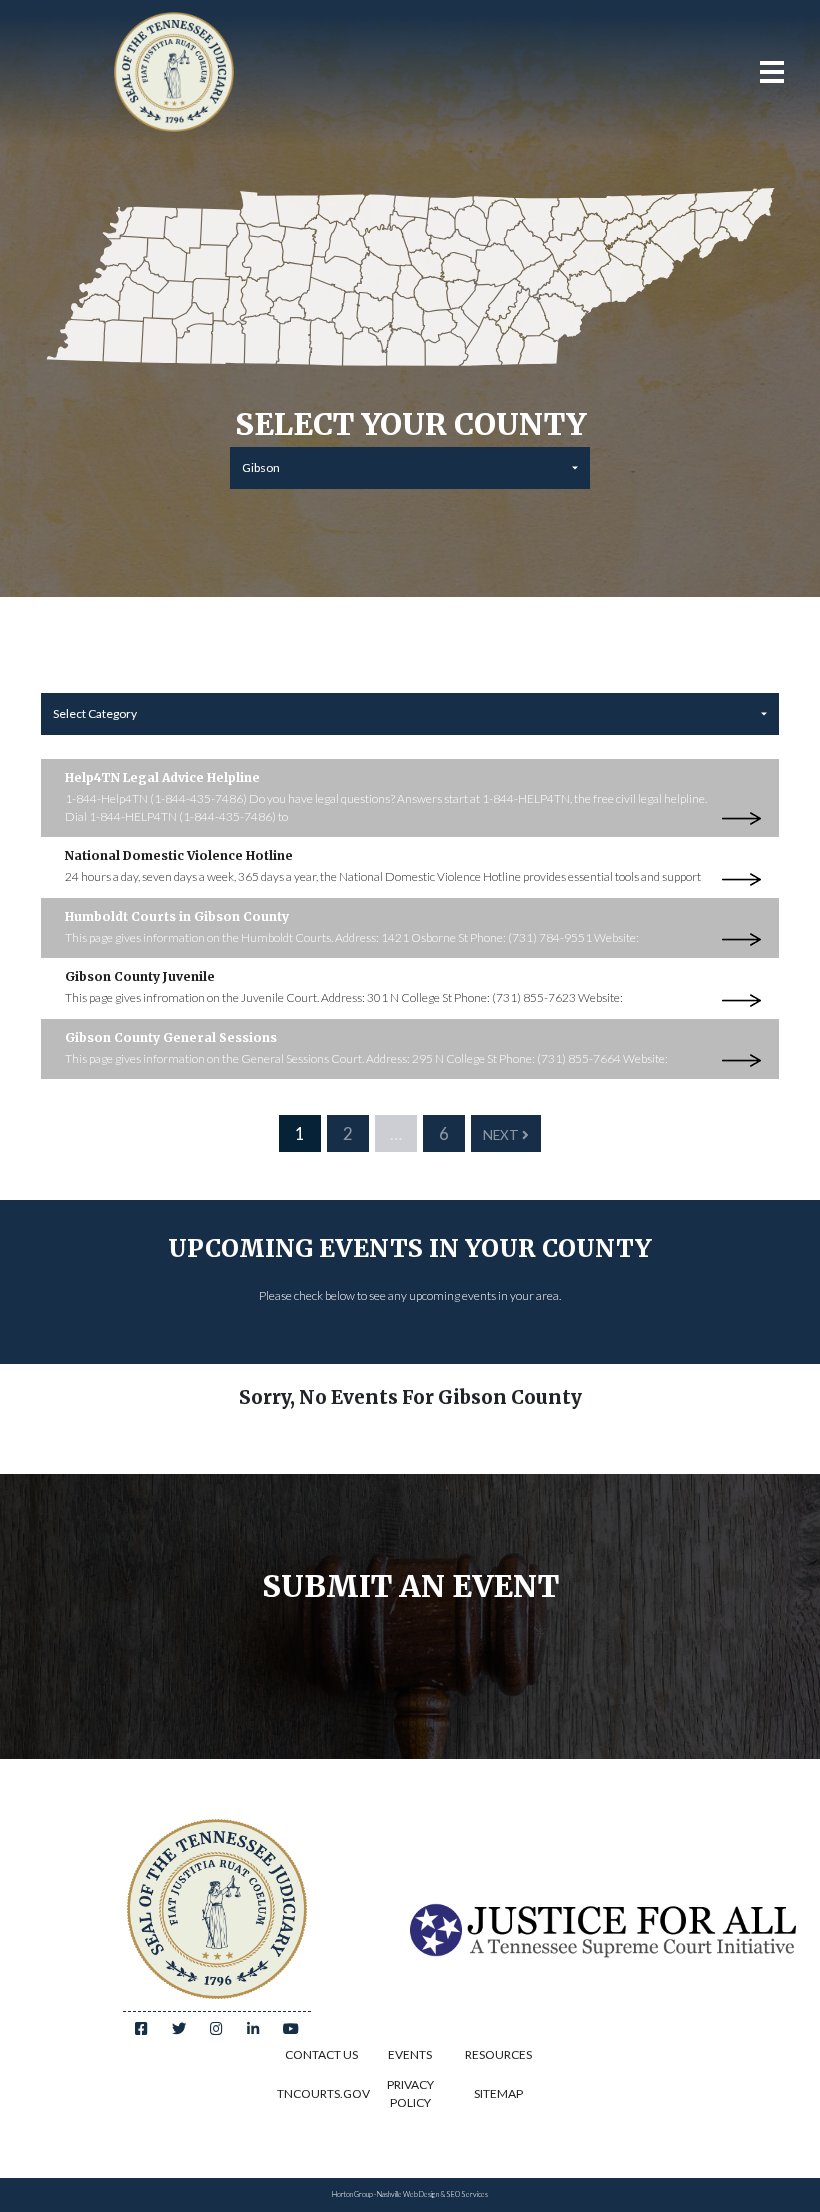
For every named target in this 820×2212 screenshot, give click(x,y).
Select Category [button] (95, 713)
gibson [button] (261, 467)
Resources (498, 2054)
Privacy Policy (410, 2093)
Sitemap (498, 2093)
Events (410, 2054)
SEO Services (467, 2194)
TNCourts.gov (321, 2093)
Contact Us (321, 2054)
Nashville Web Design (408, 2194)
